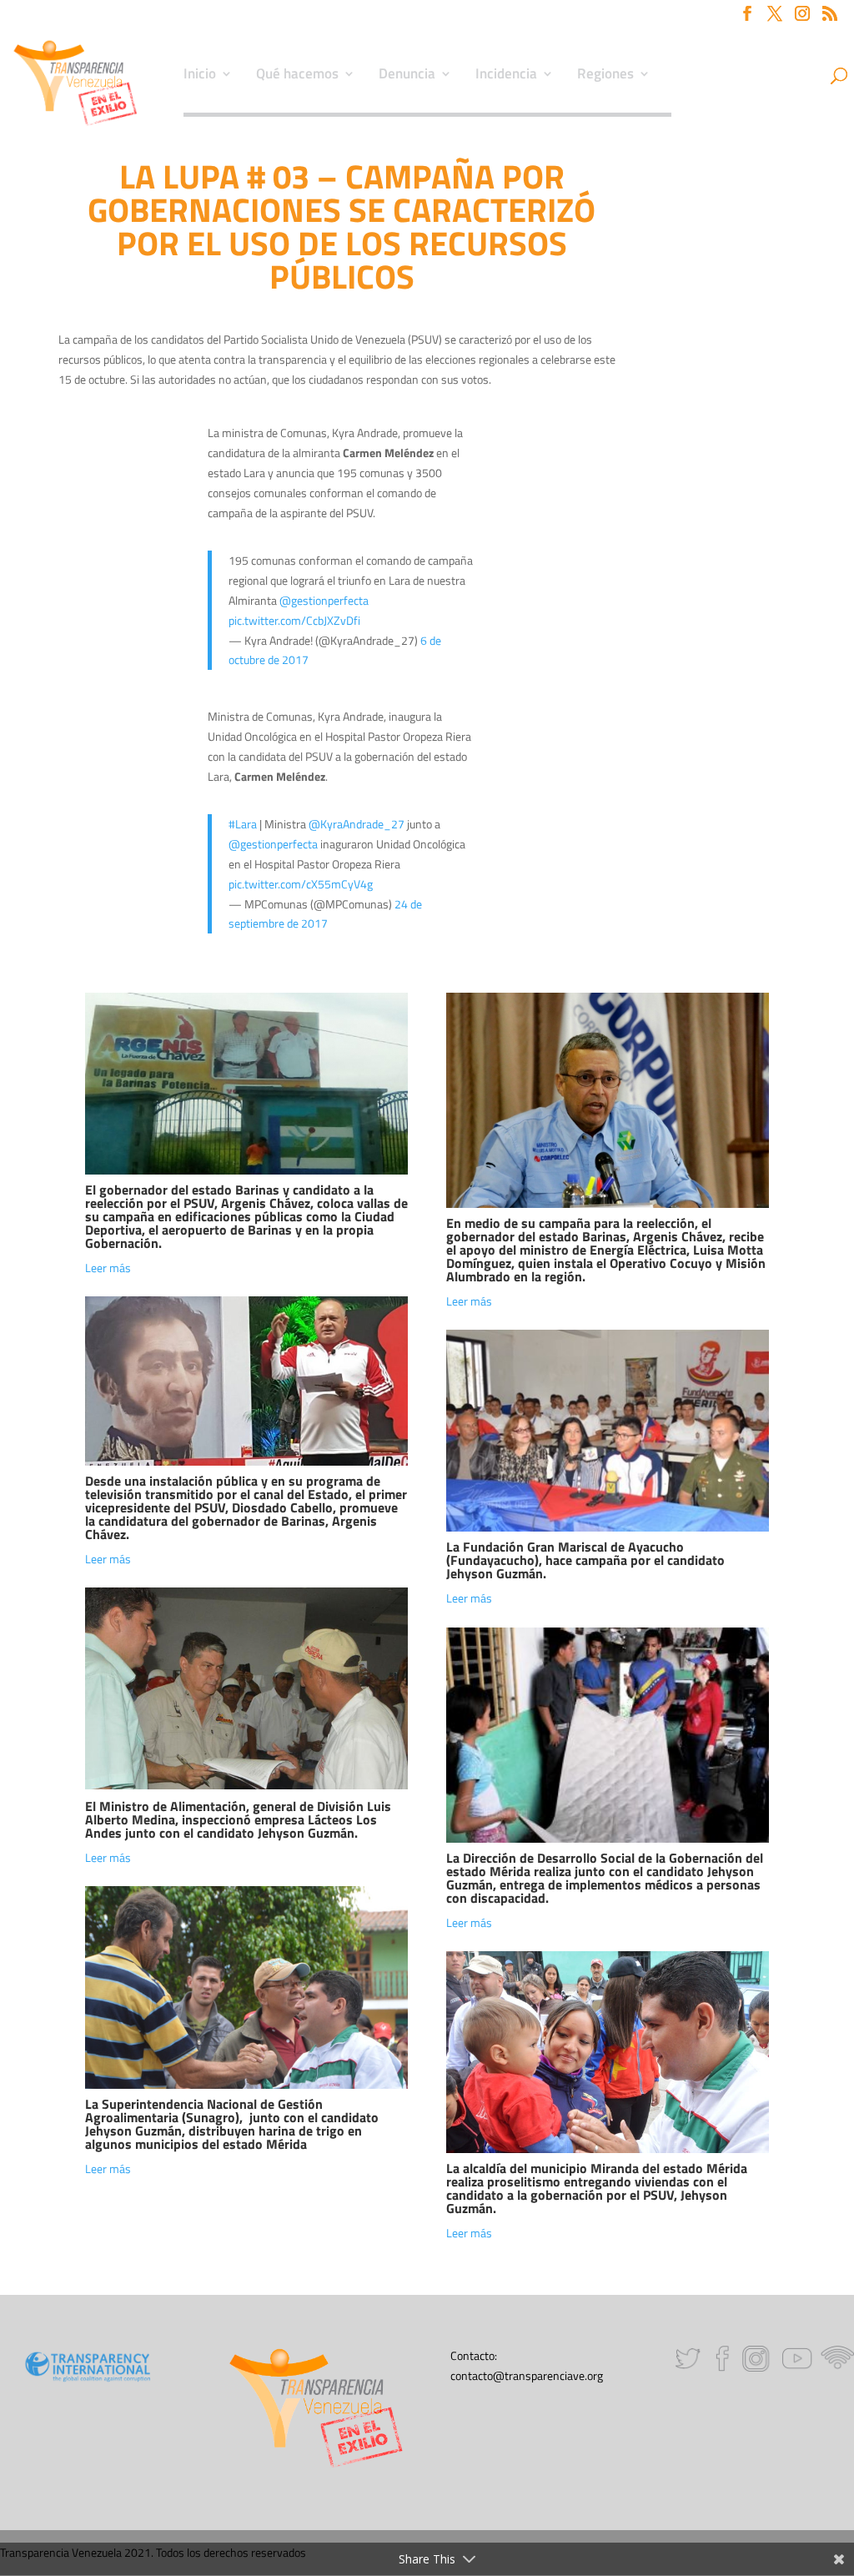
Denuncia (407, 76)
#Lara (243, 824)
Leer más (108, 1268)
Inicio (200, 76)
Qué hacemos (297, 76)
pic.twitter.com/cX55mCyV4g (301, 884)
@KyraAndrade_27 (357, 824)
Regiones (605, 76)
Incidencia (506, 76)
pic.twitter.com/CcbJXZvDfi (294, 620)
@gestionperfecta (324, 600)
